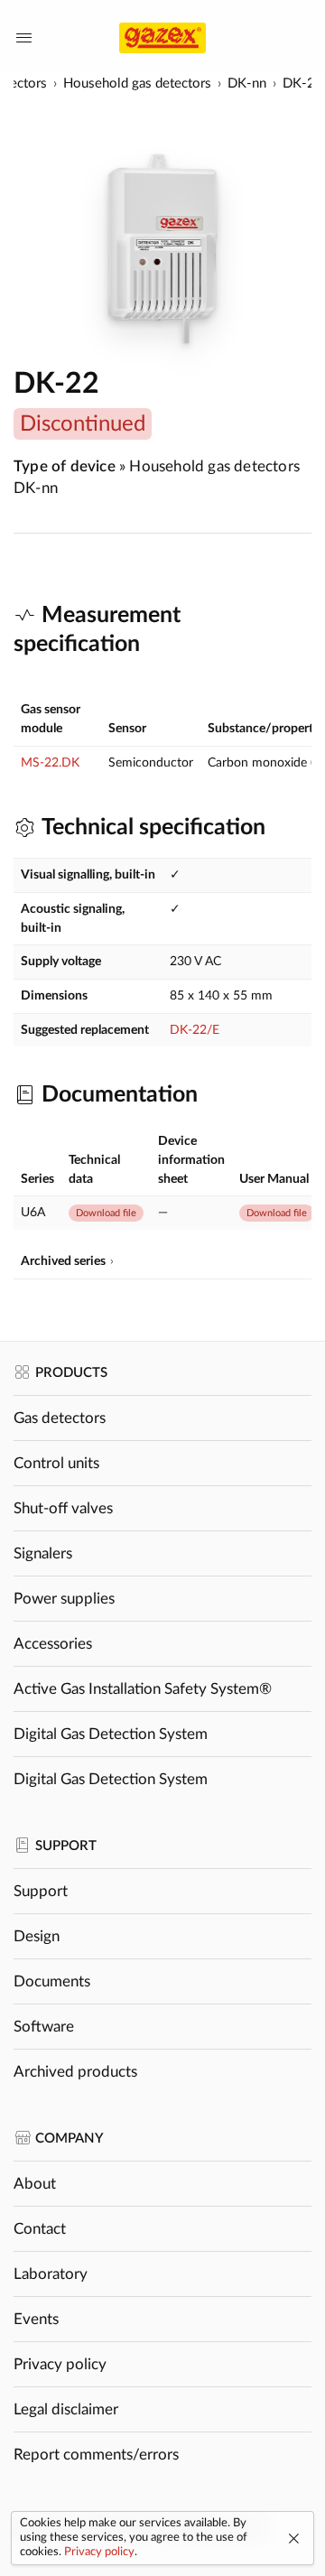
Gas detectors (60, 1418)
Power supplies (64, 1599)
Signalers (43, 1553)
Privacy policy (60, 2364)
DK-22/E (195, 1030)
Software (44, 2027)
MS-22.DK (50, 763)
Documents (52, 1981)
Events (36, 2319)
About (35, 2184)
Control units (56, 1463)
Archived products (75, 2072)
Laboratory (51, 2274)
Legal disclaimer (66, 2409)
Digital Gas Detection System (111, 1734)
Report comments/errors (96, 2455)
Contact (40, 2229)
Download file (106, 1213)
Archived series (63, 1261)
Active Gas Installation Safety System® (143, 1689)
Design (37, 1936)
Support (41, 1891)
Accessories (53, 1644)
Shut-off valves (63, 1508)
